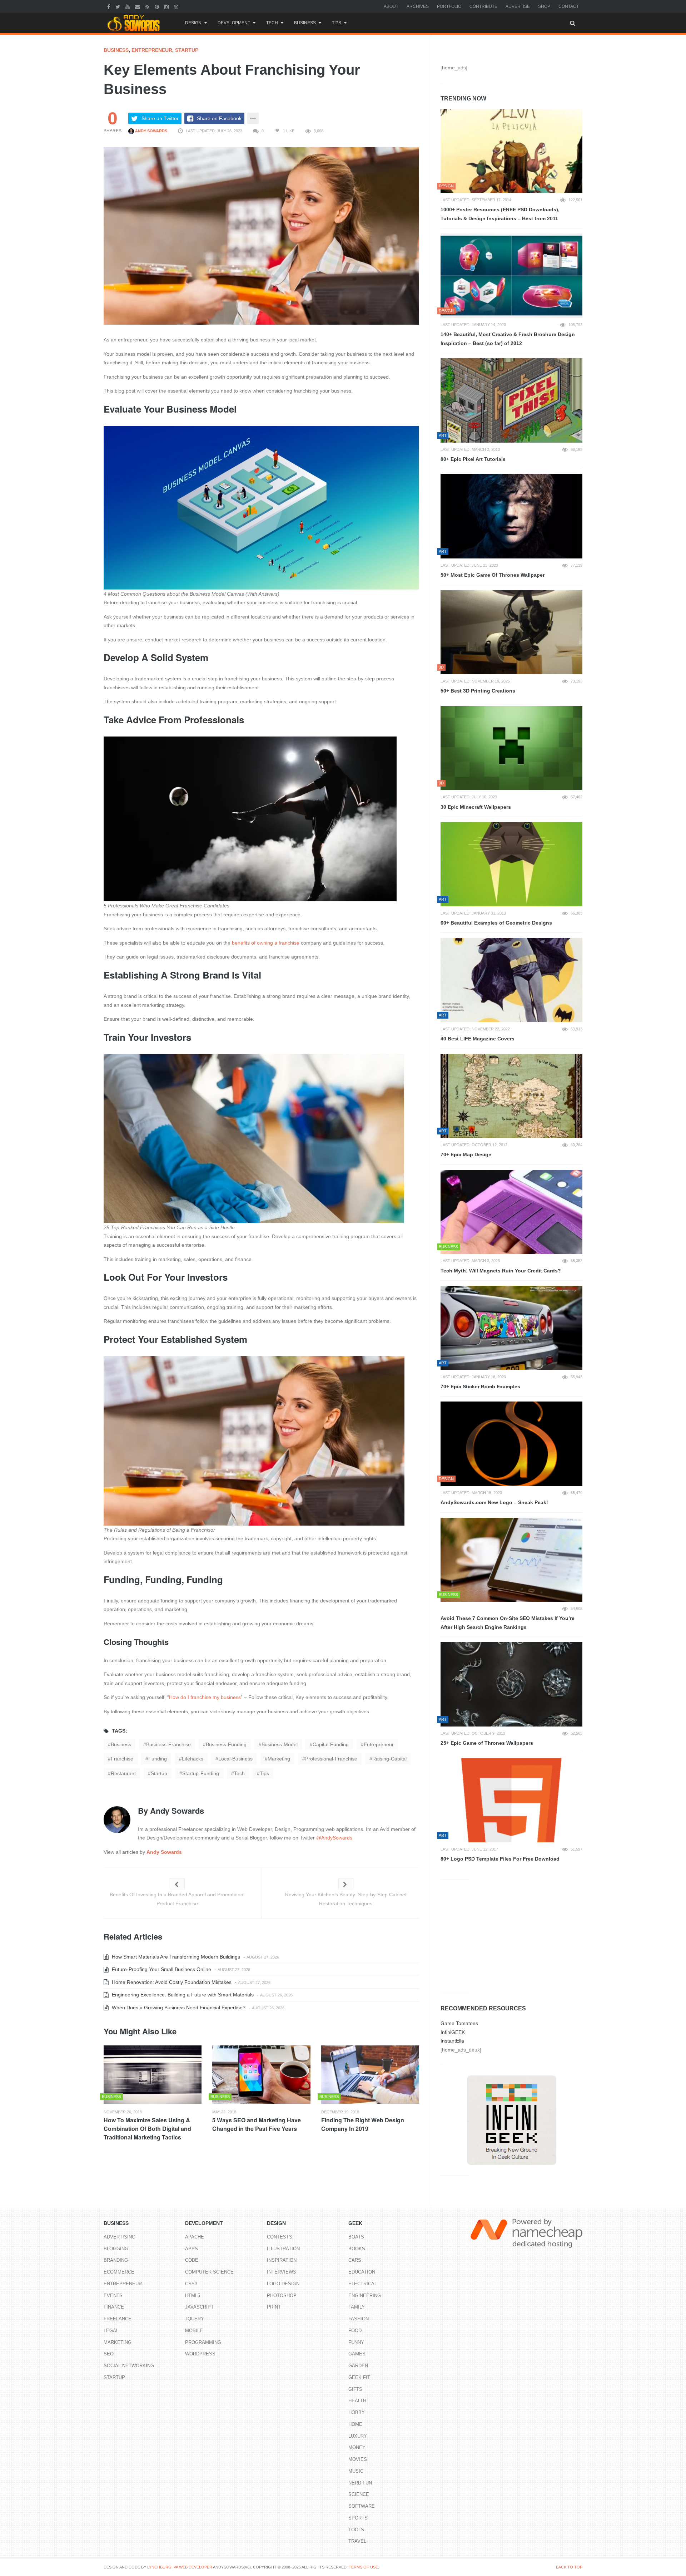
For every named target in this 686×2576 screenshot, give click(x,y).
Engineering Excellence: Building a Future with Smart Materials (182, 1995)
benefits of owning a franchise (266, 943)
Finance (114, 2307)
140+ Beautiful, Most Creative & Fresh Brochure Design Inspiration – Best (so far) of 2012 (508, 339)
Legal (111, 2331)
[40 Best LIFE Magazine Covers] (511, 980)
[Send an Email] (138, 6)
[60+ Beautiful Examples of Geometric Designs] (511, 864)
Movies (358, 2459)
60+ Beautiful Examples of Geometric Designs (496, 923)
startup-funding (201, 1773)
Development (234, 23)
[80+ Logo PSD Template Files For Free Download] (511, 1801)
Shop (544, 6)
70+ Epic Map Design (466, 1154)
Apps (192, 2249)
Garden (358, 2366)
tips (264, 1773)
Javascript (199, 2307)
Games (357, 2354)
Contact (569, 6)
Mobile (194, 2331)
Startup (187, 50)
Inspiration (282, 2260)
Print (274, 2307)
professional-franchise (331, 1759)
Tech (272, 23)
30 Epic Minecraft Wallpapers (476, 807)
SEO (109, 2354)
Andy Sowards (151, 131)
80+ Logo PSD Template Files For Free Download (500, 1859)
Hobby (357, 2412)
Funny (356, 2342)
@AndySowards (334, 1838)
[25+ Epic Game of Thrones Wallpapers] (511, 1684)
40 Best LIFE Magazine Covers (478, 1039)
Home (355, 2424)
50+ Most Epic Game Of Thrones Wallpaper (493, 575)
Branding (116, 2260)
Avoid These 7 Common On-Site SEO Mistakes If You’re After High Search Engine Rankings (508, 1623)
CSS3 (191, 2284)
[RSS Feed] (148, 6)
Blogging (116, 2249)
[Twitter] (119, 6)
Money (357, 2447)
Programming (203, 2342)
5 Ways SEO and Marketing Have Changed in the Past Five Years (257, 2124)
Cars (355, 2260)
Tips (337, 23)
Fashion (359, 2319)
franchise (122, 1759)
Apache (195, 2237)
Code (192, 2260)
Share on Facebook (219, 118)
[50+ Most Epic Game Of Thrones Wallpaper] (511, 516)
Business (305, 23)
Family (357, 2307)
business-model (280, 1744)
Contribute (483, 6)
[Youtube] (128, 6)
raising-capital (389, 1759)
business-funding (226, 1744)
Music (356, 2471)
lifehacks (193, 1759)
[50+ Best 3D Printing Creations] (511, 632)
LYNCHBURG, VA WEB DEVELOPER (180, 2567)
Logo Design (283, 2284)
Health (357, 2401)
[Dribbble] (177, 6)
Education (362, 2272)
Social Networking (129, 2366)
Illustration (283, 2249)
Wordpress (200, 2354)
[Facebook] (110, 6)
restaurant (123, 1773)
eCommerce (119, 2272)
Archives (418, 6)
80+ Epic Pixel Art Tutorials (473, 459)
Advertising (120, 2237)
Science (359, 2494)
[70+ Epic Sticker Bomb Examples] (511, 1328)
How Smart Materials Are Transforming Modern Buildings (175, 1957)
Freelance (118, 2319)
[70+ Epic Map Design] (511, 1096)
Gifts (355, 2389)
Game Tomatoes (459, 2023)
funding (158, 1759)
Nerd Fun (360, 2483)
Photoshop (282, 2296)
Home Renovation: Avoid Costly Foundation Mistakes (171, 1982)
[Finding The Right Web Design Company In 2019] (370, 2075)
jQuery (195, 2319)
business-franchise (168, 1744)
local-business (235, 1759)
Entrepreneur (152, 50)
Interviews (282, 2272)
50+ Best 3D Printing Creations (478, 691)
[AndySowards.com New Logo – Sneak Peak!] (511, 1444)
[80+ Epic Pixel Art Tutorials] (511, 400)
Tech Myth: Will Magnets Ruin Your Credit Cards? (501, 1271)
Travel (357, 2541)
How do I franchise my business (205, 1697)
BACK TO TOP (569, 2567)
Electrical (363, 2284)
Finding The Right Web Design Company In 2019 (363, 2124)
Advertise (518, 6)
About (391, 6)
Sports (358, 2518)
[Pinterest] (158, 6)
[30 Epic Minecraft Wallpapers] (511, 748)
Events (113, 2296)
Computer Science (209, 2272)
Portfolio (449, 6)
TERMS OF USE (363, 2567)
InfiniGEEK (453, 2032)
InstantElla (452, 2041)
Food (355, 2331)
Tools (356, 2530)
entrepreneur (379, 1744)
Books (357, 2249)
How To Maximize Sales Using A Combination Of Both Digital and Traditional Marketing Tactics (147, 2129)
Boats (356, 2237)
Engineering (365, 2296)
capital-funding (331, 1744)
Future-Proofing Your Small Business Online (161, 1969)
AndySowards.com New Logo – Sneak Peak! (494, 1502)
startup (159, 1773)
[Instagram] (167, 6)
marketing (279, 1759)
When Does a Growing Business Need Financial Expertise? (178, 2008)
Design (193, 23)
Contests (280, 2237)
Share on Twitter (160, 118)
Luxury (358, 2436)
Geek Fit (359, 2377)
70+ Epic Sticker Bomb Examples (480, 1386)
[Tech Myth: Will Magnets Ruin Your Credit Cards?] (511, 1212)
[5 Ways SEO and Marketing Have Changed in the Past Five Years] (261, 2075)
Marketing (118, 2342)
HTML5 (193, 2296)
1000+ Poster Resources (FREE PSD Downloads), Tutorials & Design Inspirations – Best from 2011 (500, 214)
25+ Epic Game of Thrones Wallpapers (487, 1743)
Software (362, 2506)
